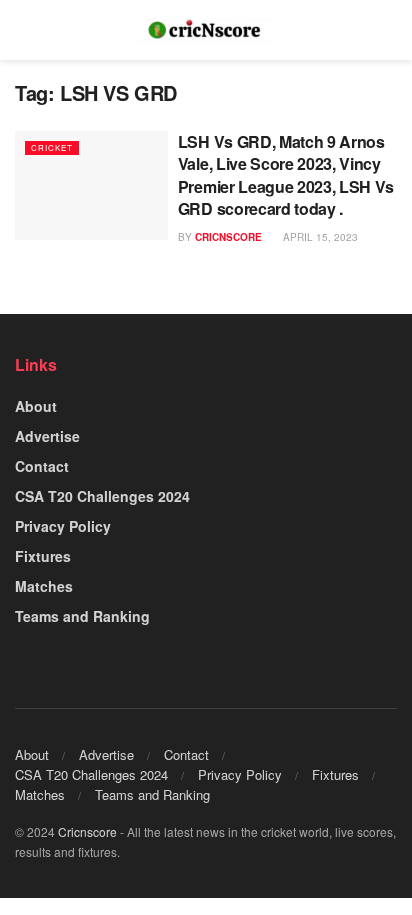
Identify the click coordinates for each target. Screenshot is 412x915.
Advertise (47, 436)
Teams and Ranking (82, 616)
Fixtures (43, 556)
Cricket (52, 147)
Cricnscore (87, 831)
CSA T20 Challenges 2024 (102, 496)
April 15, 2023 (319, 237)
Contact (42, 466)
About (36, 406)
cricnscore (228, 237)
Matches (44, 586)
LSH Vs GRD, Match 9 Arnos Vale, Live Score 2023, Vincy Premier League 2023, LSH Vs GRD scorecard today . (286, 175)
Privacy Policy (63, 526)
